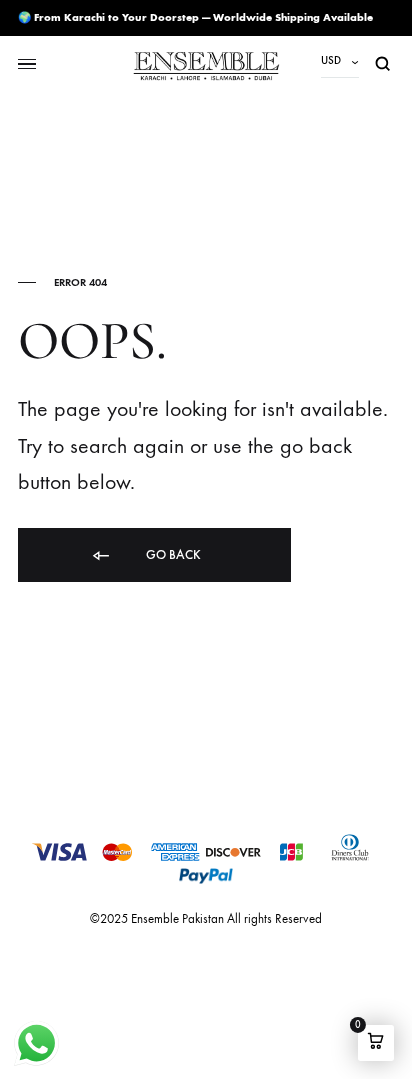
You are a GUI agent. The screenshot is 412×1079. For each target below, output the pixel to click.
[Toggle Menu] (27, 64)
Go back (172, 554)
